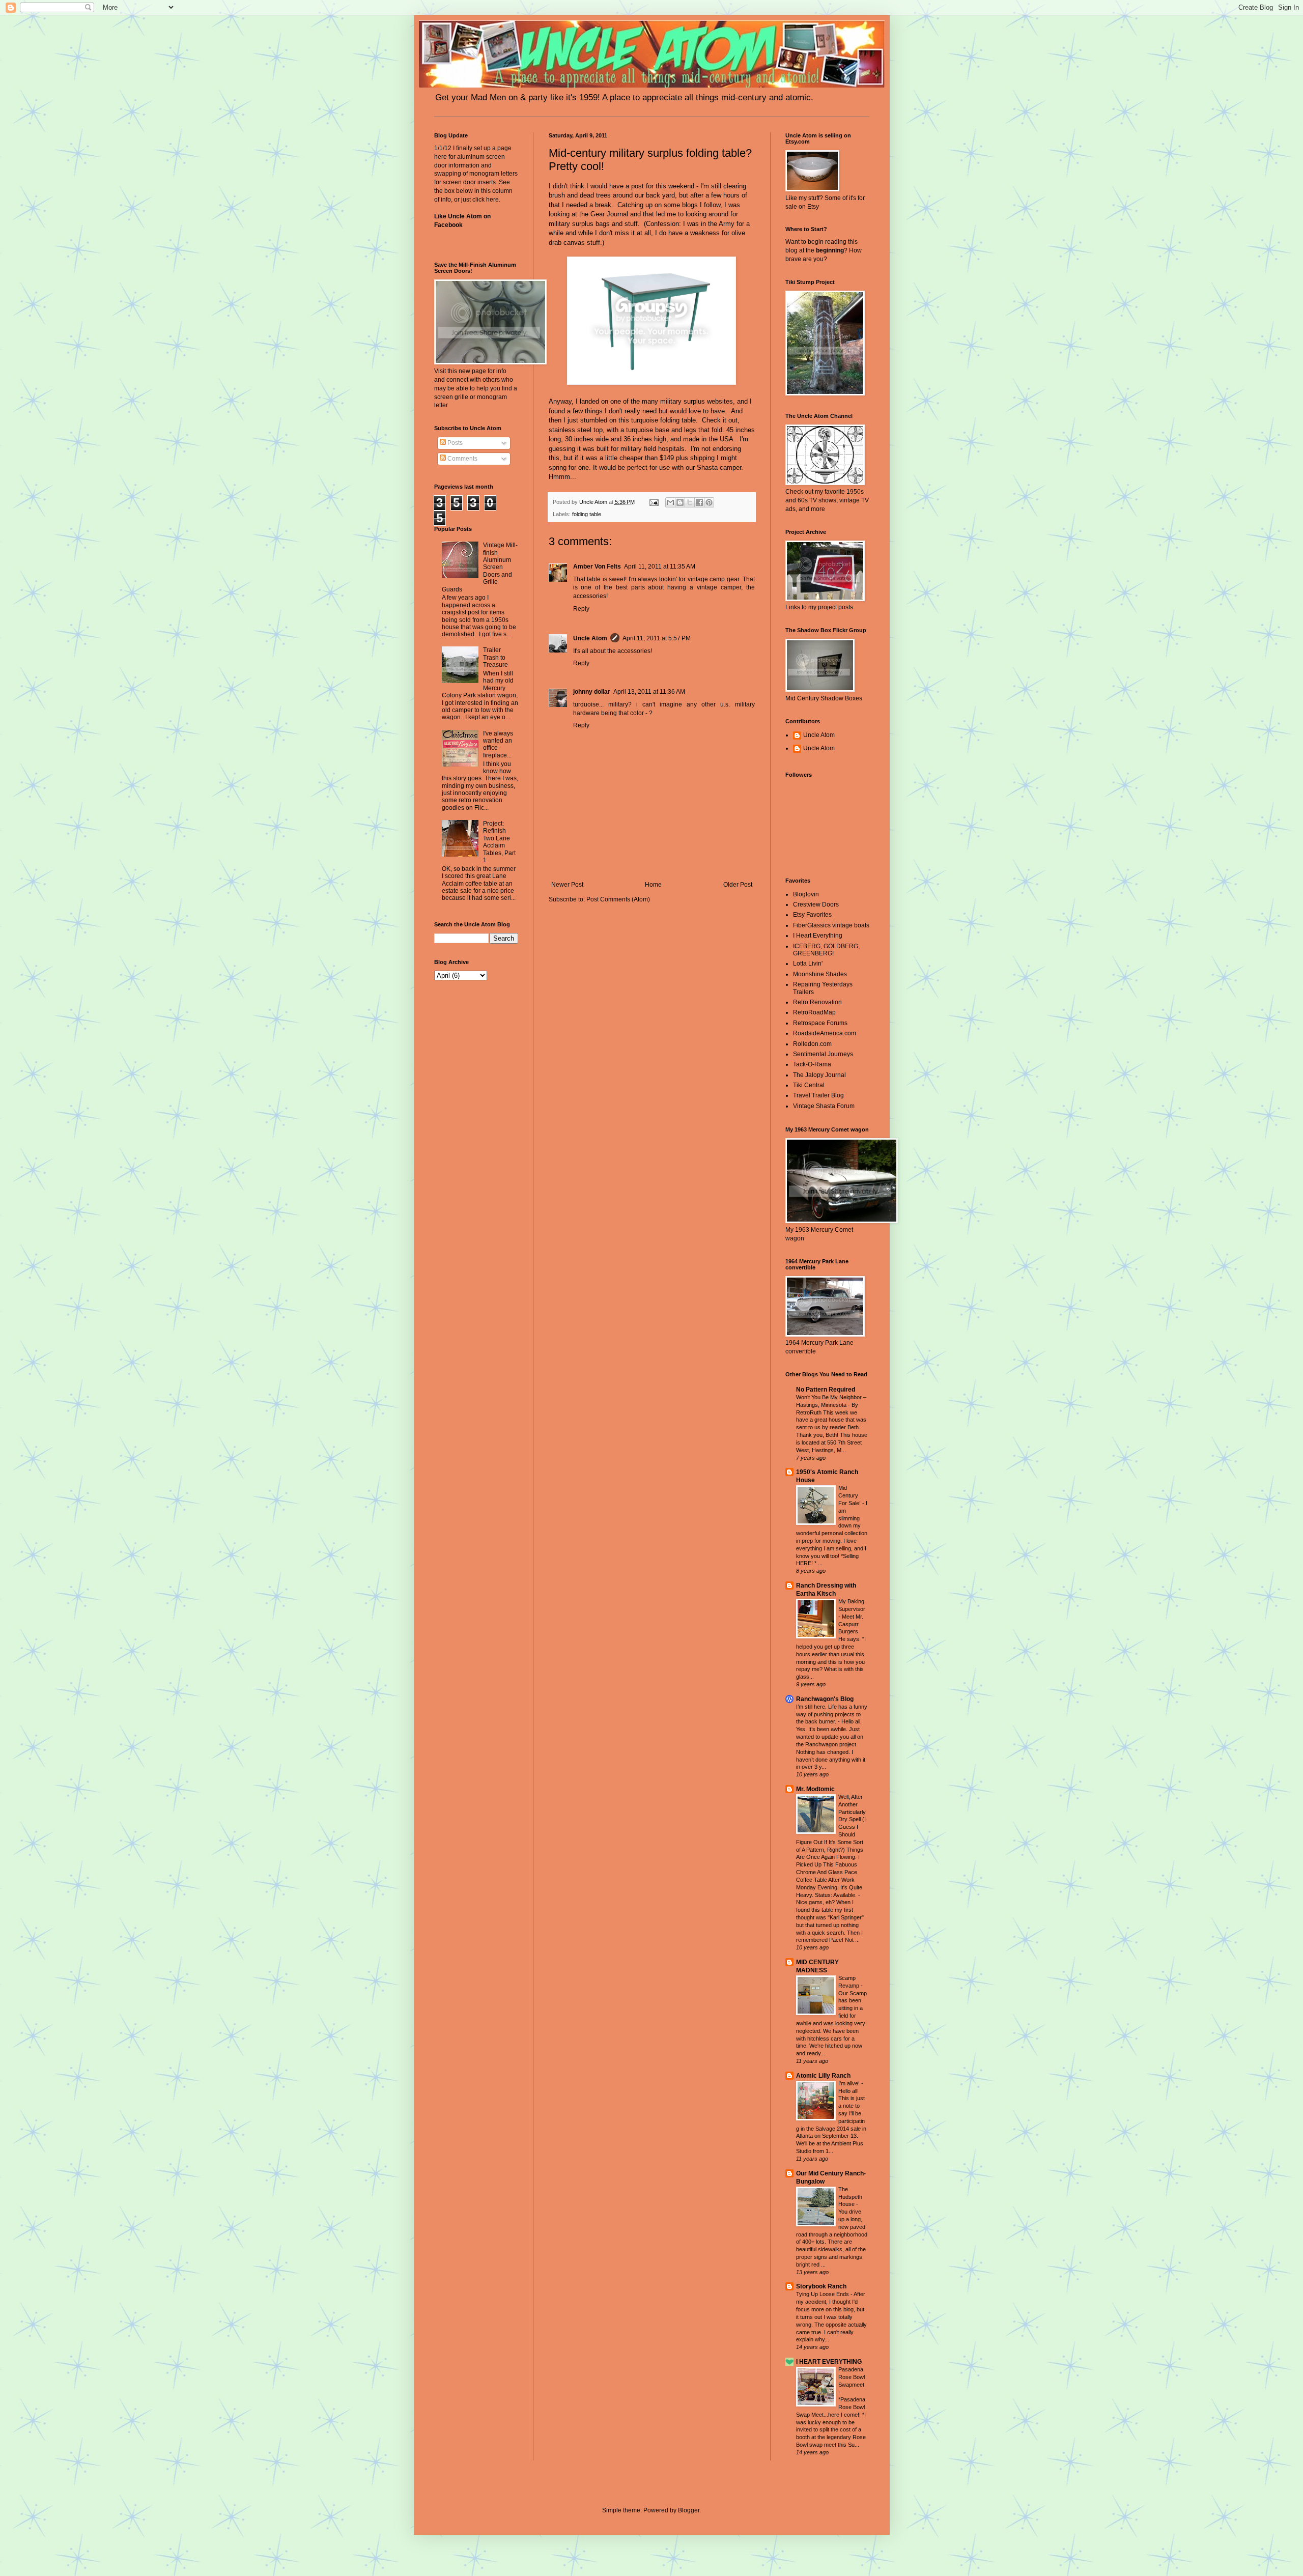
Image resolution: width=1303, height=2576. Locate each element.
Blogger (689, 2510)
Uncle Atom (590, 638)
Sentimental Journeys (823, 1054)
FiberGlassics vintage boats (831, 925)
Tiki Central (809, 1085)
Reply (581, 609)
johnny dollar (592, 692)
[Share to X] (690, 502)
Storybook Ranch (821, 2286)
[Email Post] (654, 502)
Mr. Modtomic (815, 1789)
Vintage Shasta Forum (824, 1106)
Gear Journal (609, 214)
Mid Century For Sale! (850, 1495)
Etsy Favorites (812, 915)
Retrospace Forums (820, 1023)
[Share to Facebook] (699, 502)
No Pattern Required (826, 1390)
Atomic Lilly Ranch (823, 2076)
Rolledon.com (812, 1044)
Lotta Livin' (808, 964)
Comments (462, 459)
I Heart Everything (818, 936)
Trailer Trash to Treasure (495, 657)
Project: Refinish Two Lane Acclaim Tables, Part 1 (499, 842)
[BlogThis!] (680, 502)
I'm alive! (850, 2083)
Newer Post (567, 885)
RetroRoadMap (814, 1012)
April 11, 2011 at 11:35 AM (660, 567)
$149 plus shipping (687, 458)
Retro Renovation (817, 1002)
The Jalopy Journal (819, 1075)
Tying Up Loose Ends (823, 2294)
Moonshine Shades (820, 974)
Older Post (738, 885)
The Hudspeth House (850, 2197)
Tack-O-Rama (812, 1064)
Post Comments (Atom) (618, 899)
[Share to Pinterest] (709, 502)
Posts (454, 443)
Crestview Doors (816, 904)
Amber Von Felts (597, 567)
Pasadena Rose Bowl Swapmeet (852, 2377)
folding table (587, 514)
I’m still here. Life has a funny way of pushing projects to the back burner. (832, 1714)
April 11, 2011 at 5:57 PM (657, 638)
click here (486, 200)
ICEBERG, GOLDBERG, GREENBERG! (826, 950)
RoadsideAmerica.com (825, 1033)
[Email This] (670, 502)
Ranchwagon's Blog (825, 1699)
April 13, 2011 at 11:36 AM (649, 692)
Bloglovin (806, 894)
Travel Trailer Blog (818, 1095)
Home (653, 885)
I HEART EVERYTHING (829, 2362)
